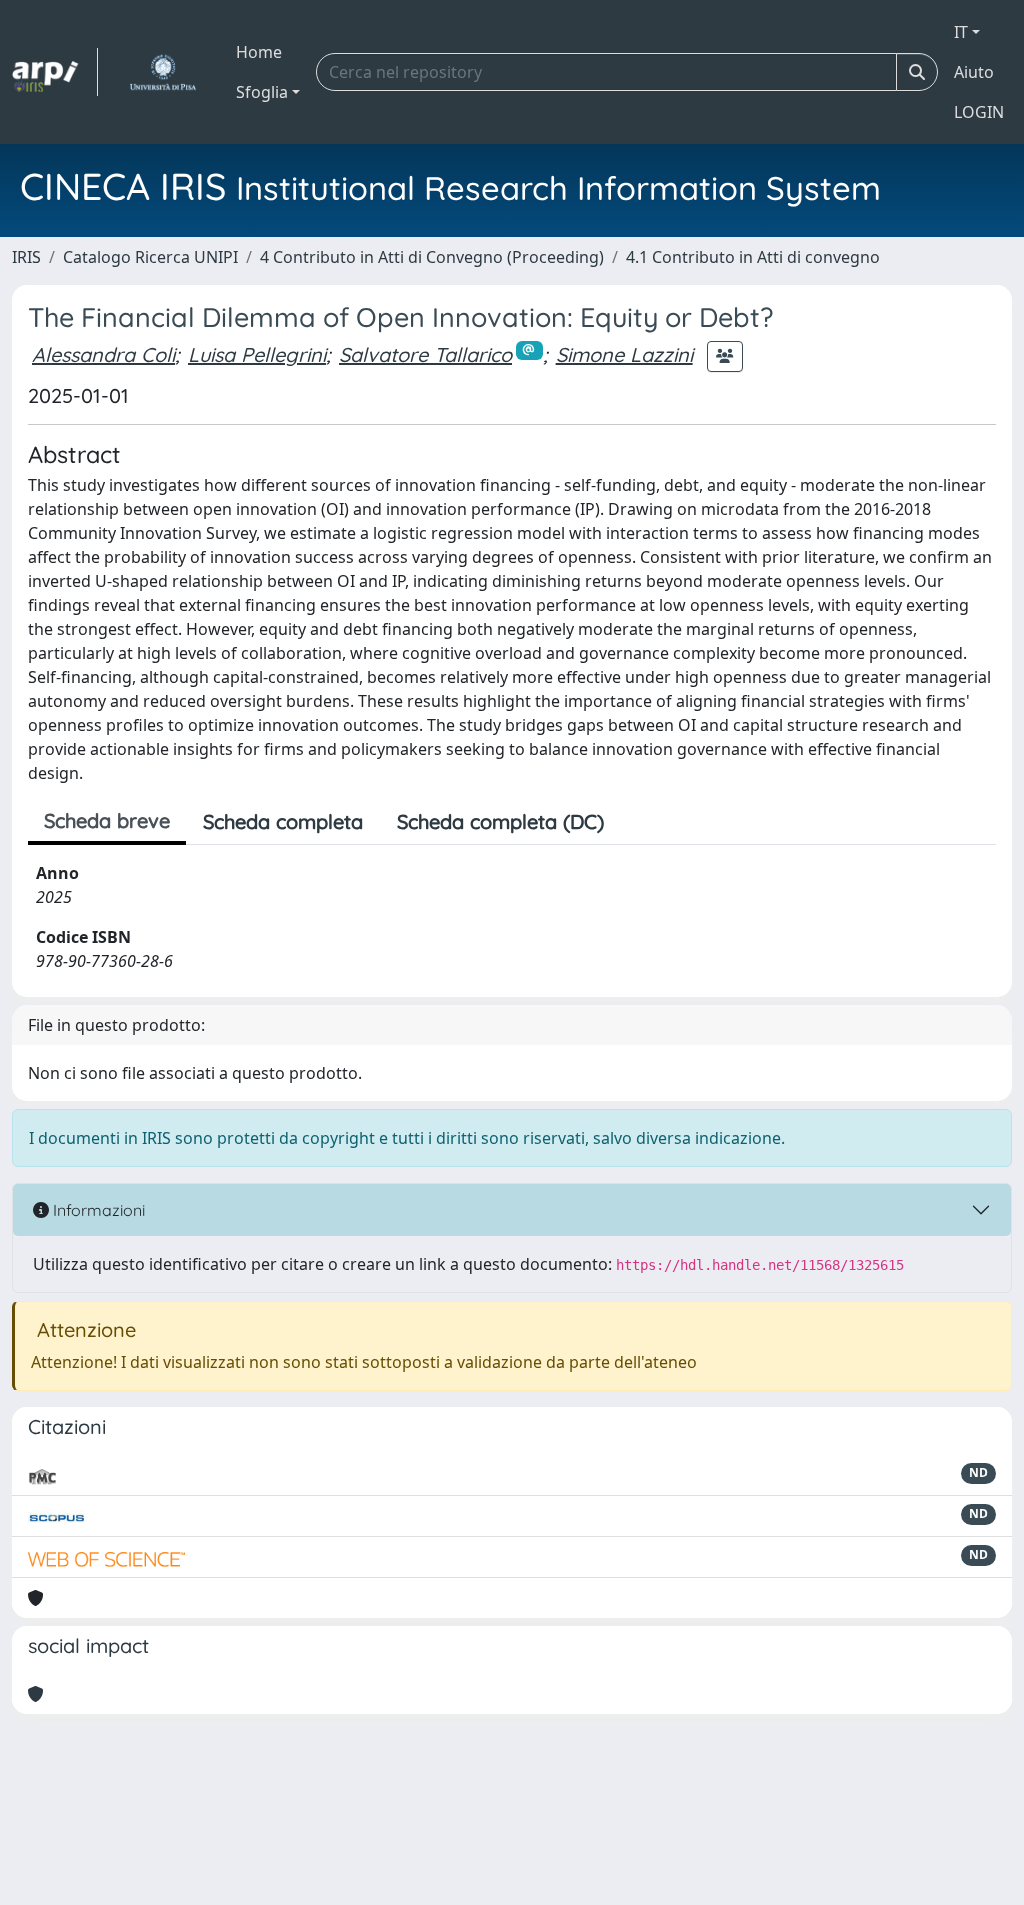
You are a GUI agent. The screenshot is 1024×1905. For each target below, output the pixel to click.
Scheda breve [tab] (107, 820)
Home (259, 52)
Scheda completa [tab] (283, 821)
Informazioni (97, 1210)
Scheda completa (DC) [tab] (500, 821)
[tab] (638, 822)
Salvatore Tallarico (425, 354)
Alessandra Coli (103, 354)
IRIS (26, 257)
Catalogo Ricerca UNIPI (150, 257)
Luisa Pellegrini (257, 354)
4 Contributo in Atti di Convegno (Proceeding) (432, 257)
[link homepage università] (162, 72)
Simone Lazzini (624, 354)
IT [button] (961, 32)
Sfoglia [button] (262, 92)
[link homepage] (55, 72)
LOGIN (979, 112)
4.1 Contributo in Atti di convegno (753, 257)
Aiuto (974, 72)
